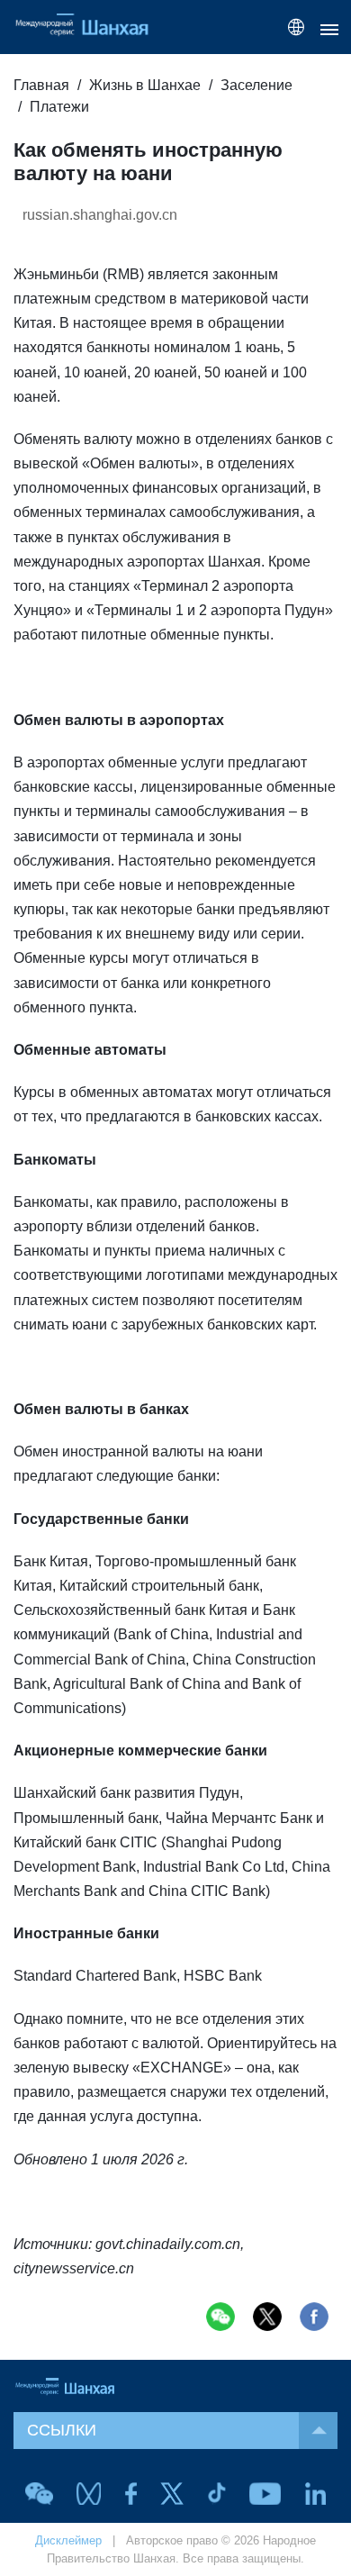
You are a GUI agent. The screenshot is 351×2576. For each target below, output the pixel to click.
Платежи (59, 107)
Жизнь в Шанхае (145, 85)
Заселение (256, 85)
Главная (41, 85)
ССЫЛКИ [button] (62, 2430)
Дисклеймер (68, 2540)
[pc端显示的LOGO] (90, 27)
